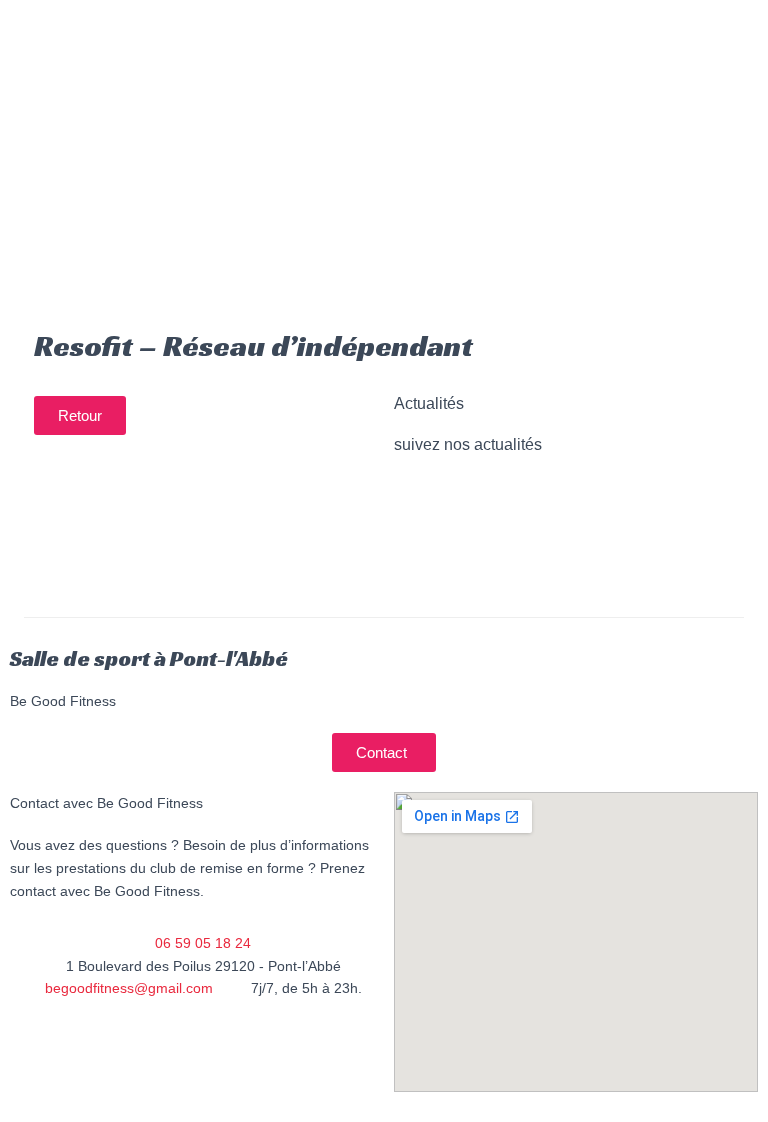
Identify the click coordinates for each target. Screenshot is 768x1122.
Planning (296, 115)
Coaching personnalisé (192, 69)
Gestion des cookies (119, 1089)
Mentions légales (276, 1089)
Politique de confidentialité (192, 1043)
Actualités (147, 161)
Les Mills (302, 23)
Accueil (76, 23)
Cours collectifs (187, 23)
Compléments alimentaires (144, 115)
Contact (242, 161)
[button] (80, 415)
